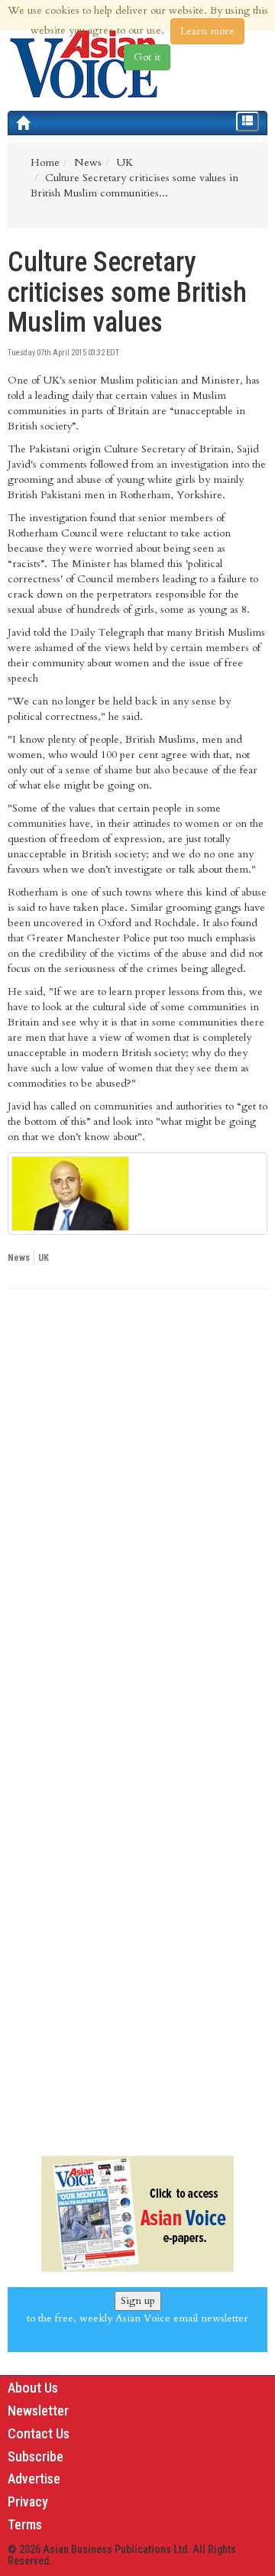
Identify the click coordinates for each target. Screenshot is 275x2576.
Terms (25, 2524)
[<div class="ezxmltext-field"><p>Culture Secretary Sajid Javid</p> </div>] (137, 1194)
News (19, 1258)
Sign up (138, 2301)
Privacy (28, 2501)
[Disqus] (137, 1511)
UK (44, 1258)
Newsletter (38, 2411)
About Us (33, 2388)
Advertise (34, 2479)
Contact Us (39, 2433)
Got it (147, 57)
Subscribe (36, 2456)
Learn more (207, 31)
